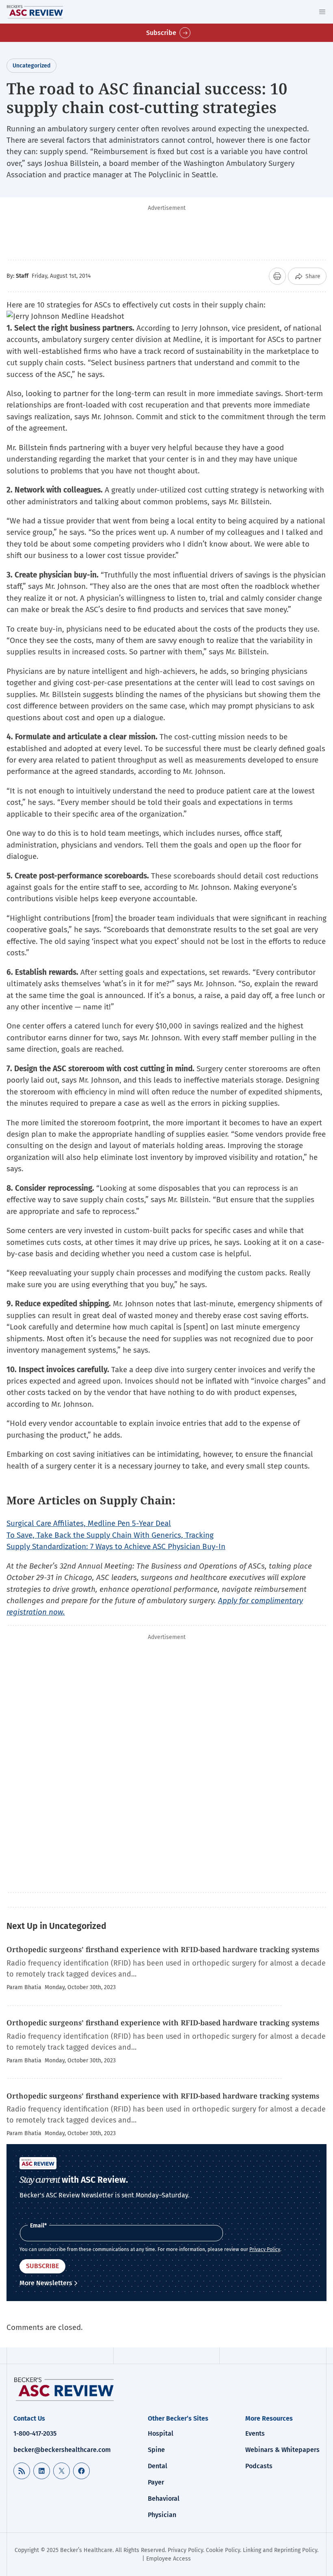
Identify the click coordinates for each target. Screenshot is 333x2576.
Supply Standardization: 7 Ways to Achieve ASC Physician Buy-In (116, 1546)
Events (255, 2433)
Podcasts (259, 2466)
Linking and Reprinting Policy (280, 2550)
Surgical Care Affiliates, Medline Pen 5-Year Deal (89, 1523)
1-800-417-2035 (35, 2433)
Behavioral (164, 2499)
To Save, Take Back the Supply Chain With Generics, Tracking (110, 1535)
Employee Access (169, 2559)
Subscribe (161, 33)
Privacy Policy (265, 2249)
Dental (158, 2466)
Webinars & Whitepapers (282, 2450)
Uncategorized (31, 66)
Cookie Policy (223, 2550)
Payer (156, 2482)
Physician (162, 2515)
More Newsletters (46, 2283)
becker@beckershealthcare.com (62, 2450)
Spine (156, 2450)
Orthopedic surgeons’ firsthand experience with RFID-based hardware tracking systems (163, 1949)
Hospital (161, 2433)
